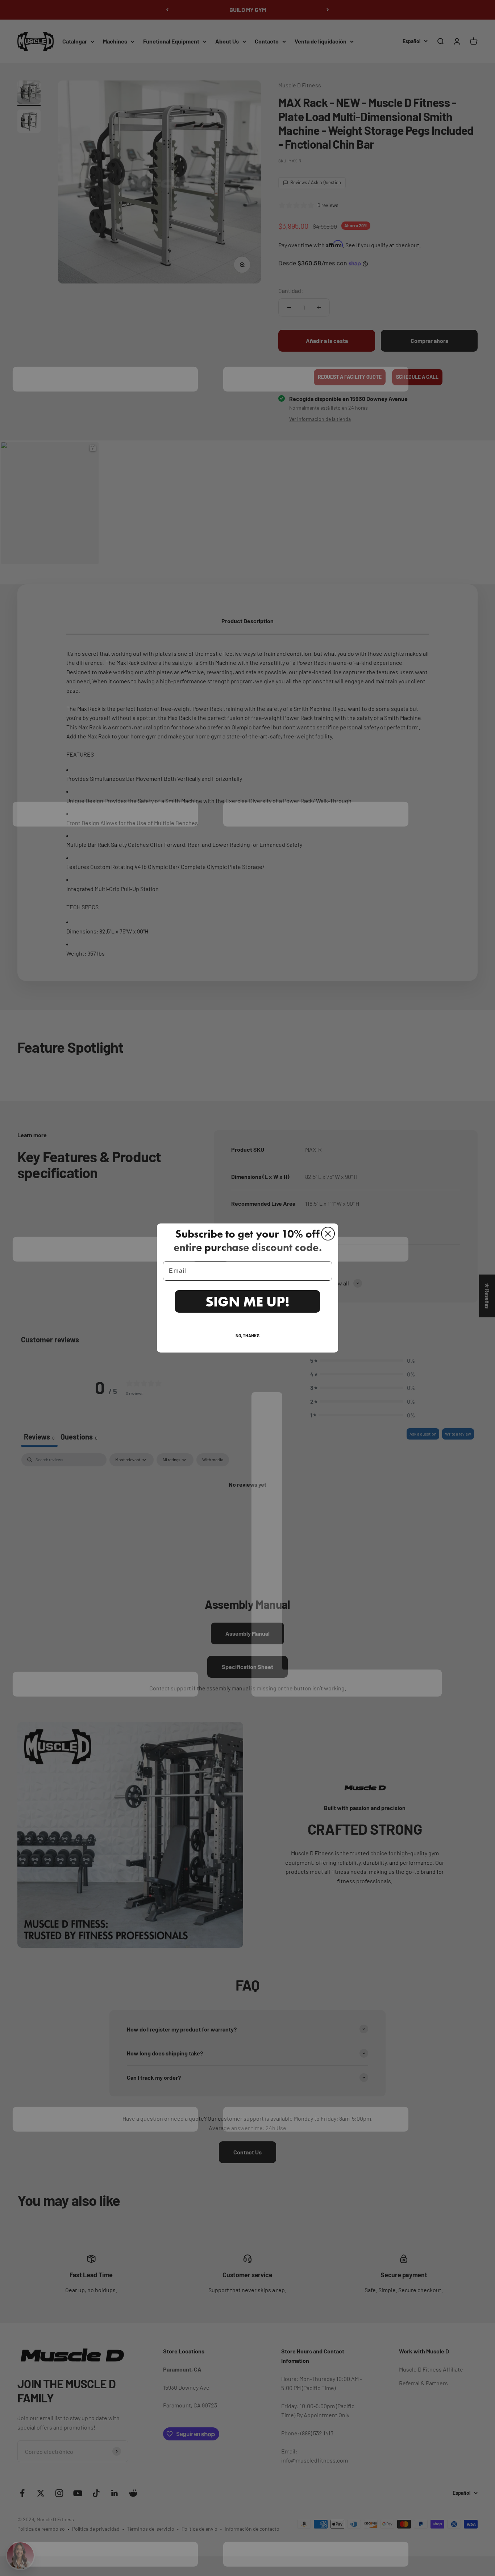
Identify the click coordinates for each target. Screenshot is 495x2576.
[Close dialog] (328, 1234)
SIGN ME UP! (247, 1301)
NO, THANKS (247, 1335)
